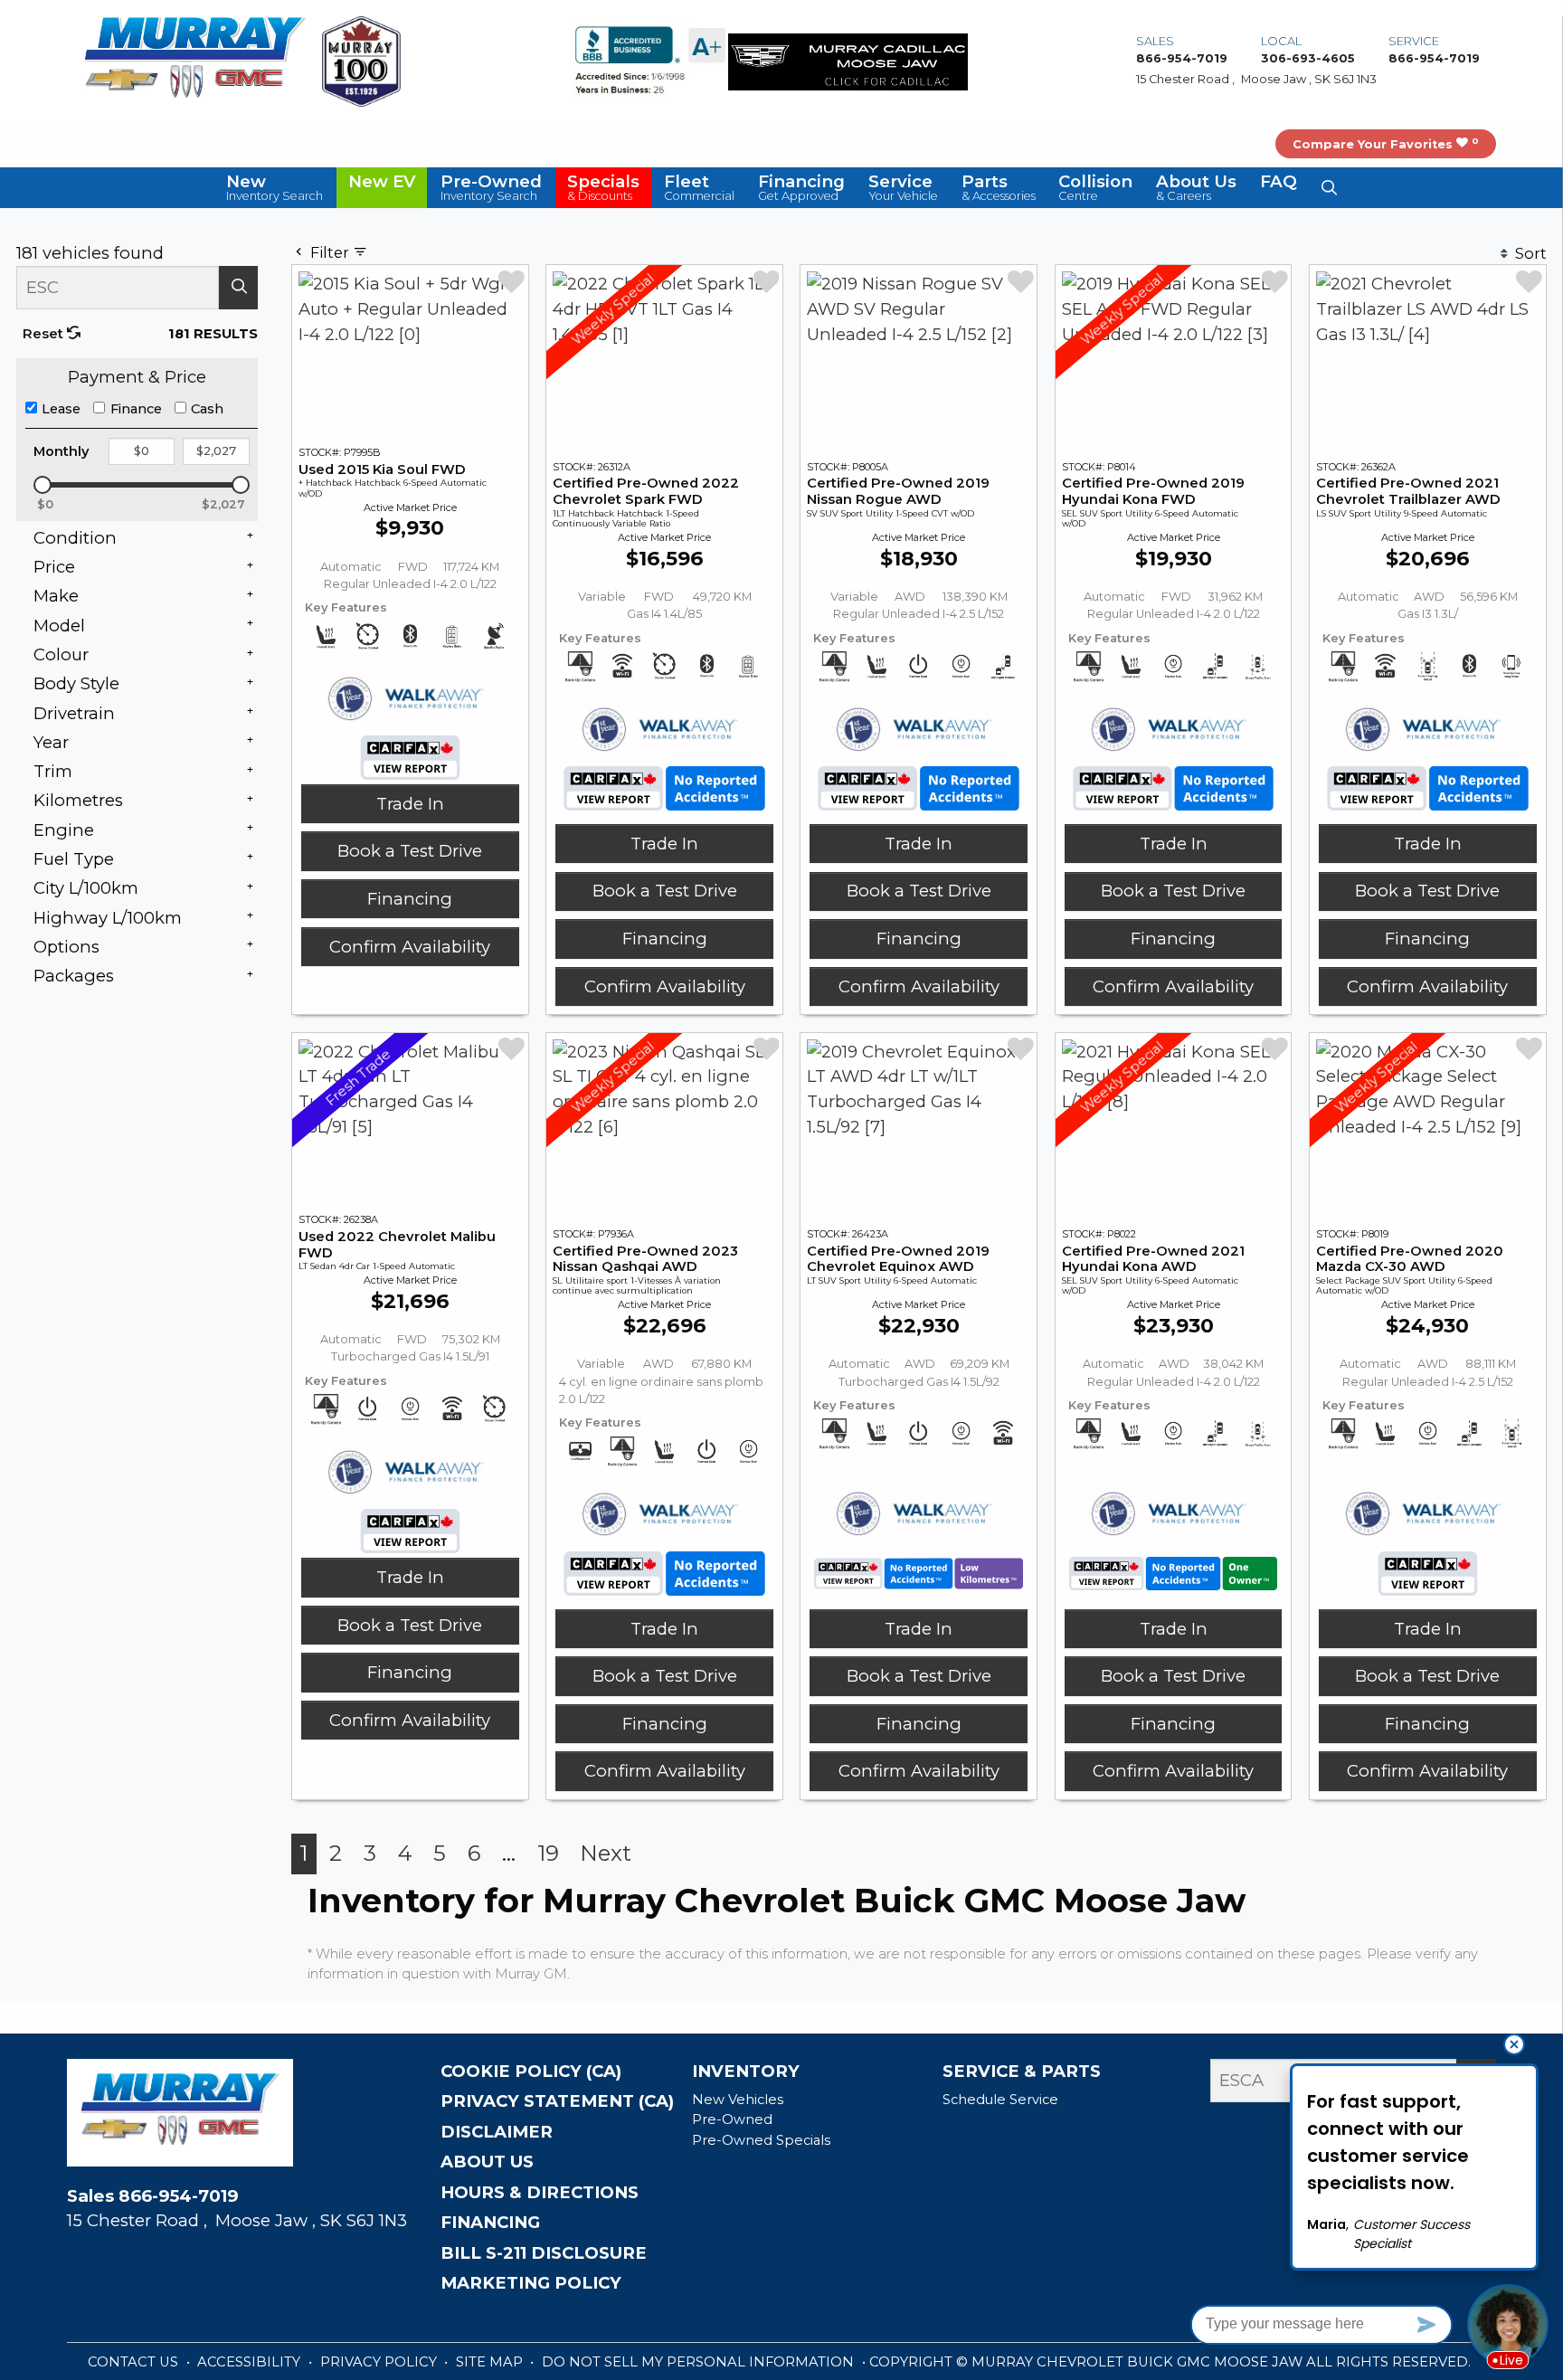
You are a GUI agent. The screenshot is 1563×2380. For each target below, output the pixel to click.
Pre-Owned (732, 2119)
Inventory (746, 2072)
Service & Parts (1022, 2072)
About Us (487, 2162)
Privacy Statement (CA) (557, 2101)
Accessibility (251, 2362)
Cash (207, 409)
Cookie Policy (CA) (531, 2072)
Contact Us (135, 2362)
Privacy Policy (380, 2362)
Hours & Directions (540, 2193)
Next (606, 1853)
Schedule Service (1000, 2100)
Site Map (491, 2362)
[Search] (238, 288)
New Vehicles (738, 2100)
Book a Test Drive (410, 851)
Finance (136, 409)
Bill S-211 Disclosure (544, 2253)
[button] (275, 187)
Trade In (410, 804)
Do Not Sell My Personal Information (700, 2362)
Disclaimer (497, 2132)
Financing (410, 899)
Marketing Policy (531, 2283)
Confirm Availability (410, 947)
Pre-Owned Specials (761, 2140)
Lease (61, 409)
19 (548, 1853)
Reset (45, 334)
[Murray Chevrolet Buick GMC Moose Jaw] (194, 60)
